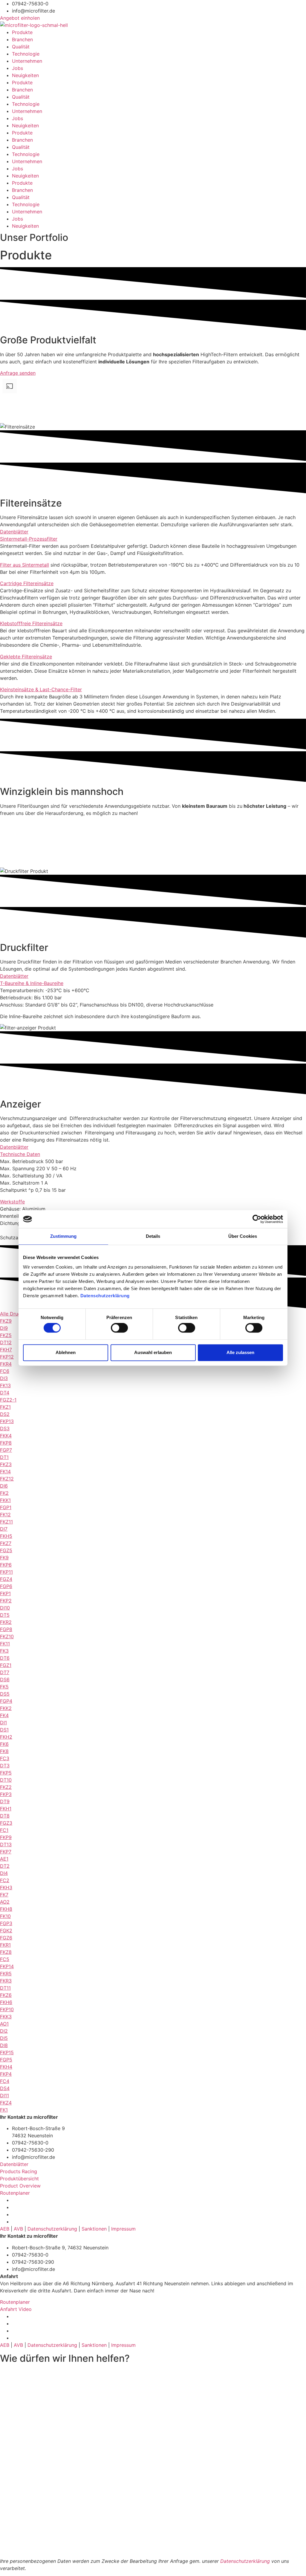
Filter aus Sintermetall (25, 565)
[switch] (119, 1328)
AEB (5, 2229)
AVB (18, 2229)
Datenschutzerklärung (106, 1296)
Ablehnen (66, 1352)
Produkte (22, 32)
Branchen (22, 39)
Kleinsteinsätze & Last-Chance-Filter (41, 689)
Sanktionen (94, 2229)
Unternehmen (27, 61)
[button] (153, 539)
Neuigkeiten (25, 75)
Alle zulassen (240, 1352)
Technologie (26, 54)
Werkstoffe (12, 1202)
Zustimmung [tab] (64, 1236)
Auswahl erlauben (153, 1352)
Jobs (17, 68)
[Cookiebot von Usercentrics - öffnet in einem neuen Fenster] (257, 1219)
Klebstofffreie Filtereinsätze (31, 623)
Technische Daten (20, 1154)
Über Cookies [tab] (243, 1236)
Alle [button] (5, 1314)
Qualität (21, 47)
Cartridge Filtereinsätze (27, 583)
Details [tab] (153, 1236)
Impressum (123, 2229)
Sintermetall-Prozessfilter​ (29, 539)
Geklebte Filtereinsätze (26, 657)
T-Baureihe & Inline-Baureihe (32, 983)
